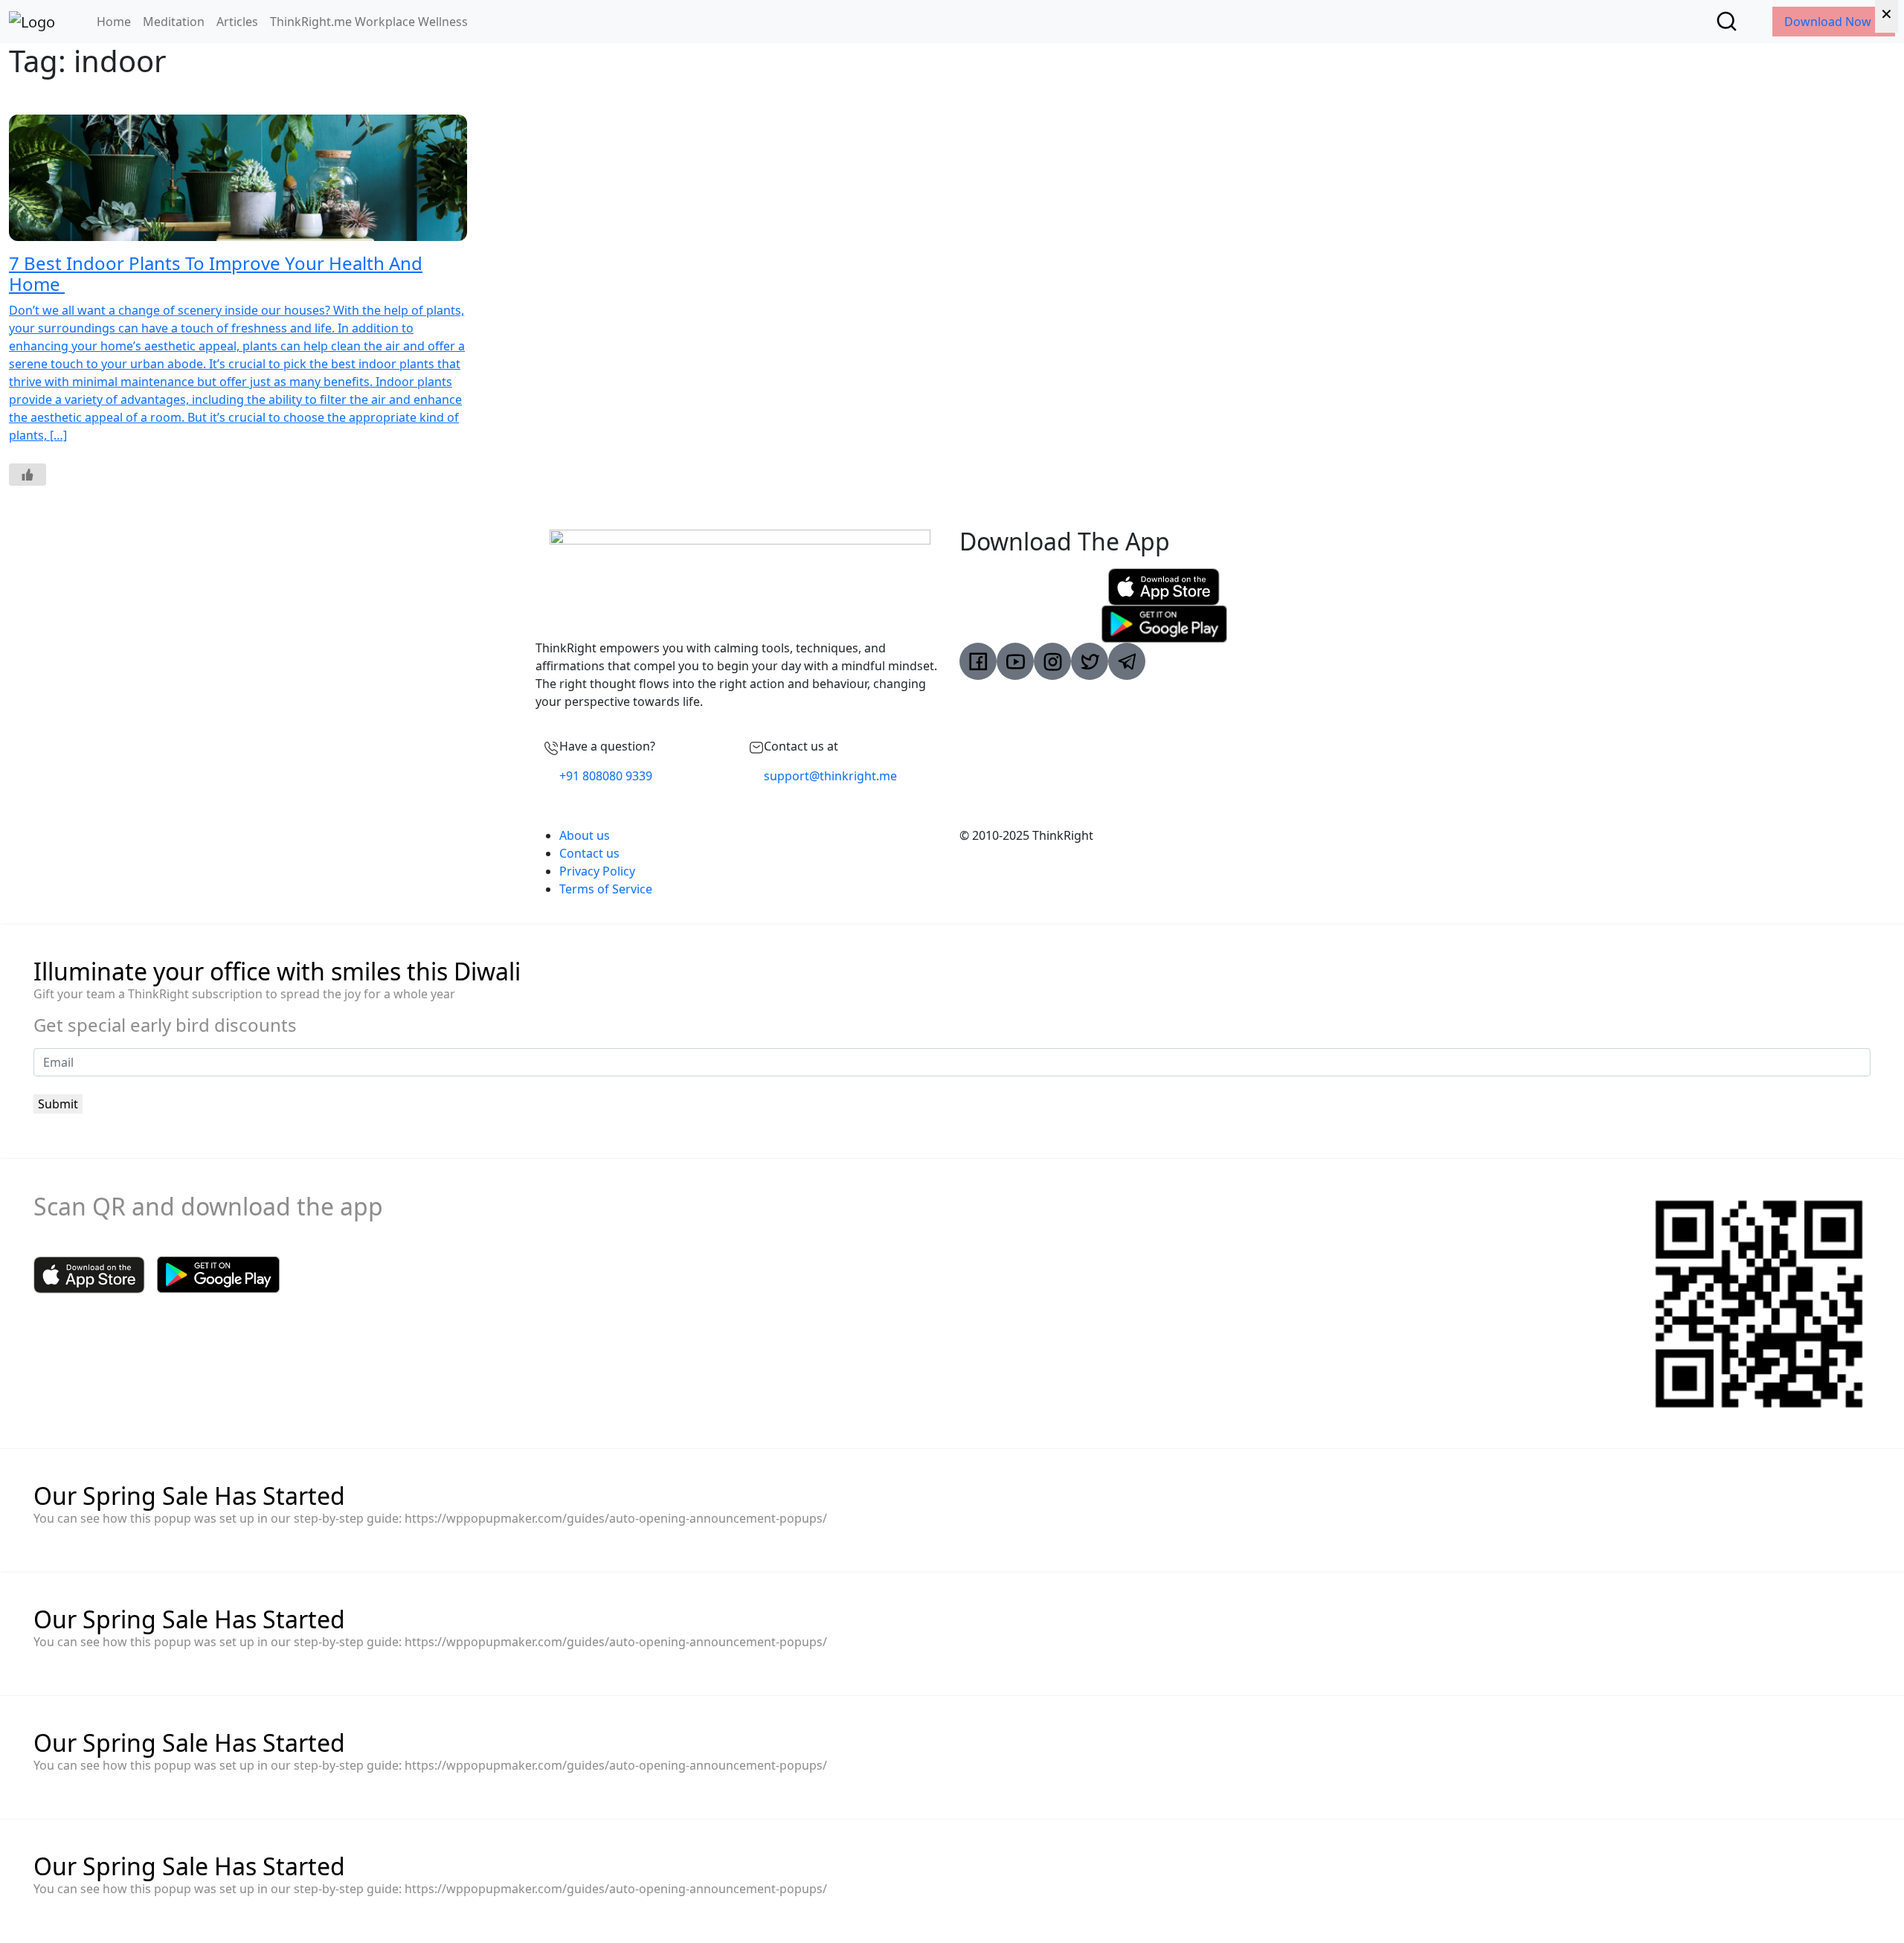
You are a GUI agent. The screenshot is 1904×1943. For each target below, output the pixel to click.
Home (114, 22)
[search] (1727, 21)
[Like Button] (28, 475)
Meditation (174, 22)
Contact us (589, 853)
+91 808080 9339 (606, 776)
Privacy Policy (597, 871)
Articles (237, 22)
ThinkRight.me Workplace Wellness (369, 22)
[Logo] (32, 22)
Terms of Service (606, 889)
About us (585, 835)
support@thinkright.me (830, 776)
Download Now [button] (1829, 22)
